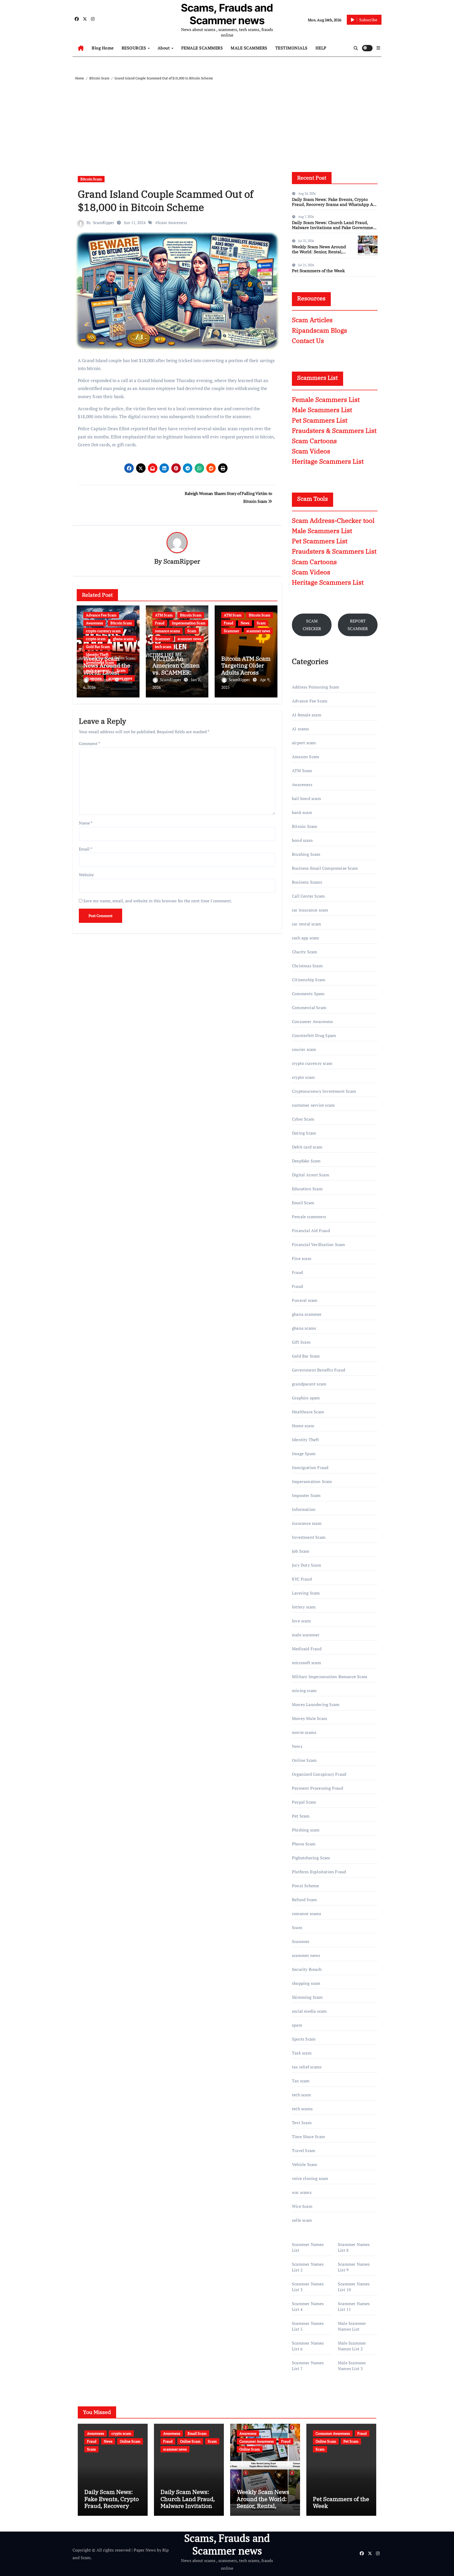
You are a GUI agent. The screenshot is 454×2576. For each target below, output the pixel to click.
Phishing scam (306, 1830)
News (245, 623)
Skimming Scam (307, 1997)
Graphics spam (306, 1398)
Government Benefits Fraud (319, 1370)
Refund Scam (304, 1900)
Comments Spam (308, 994)
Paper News (145, 2550)
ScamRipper (104, 222)
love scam (301, 1621)
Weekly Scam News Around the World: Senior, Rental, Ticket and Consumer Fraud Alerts (320, 254)
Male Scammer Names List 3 (352, 2366)
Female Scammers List (326, 399)
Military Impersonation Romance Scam (330, 1677)
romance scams (167, 631)
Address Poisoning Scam (316, 687)
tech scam (163, 647)
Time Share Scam (308, 2137)
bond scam (302, 840)
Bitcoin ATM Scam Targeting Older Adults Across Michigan (246, 669)
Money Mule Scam (309, 1718)
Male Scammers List (322, 410)
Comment (89, 743)
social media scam (309, 2011)
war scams (302, 2192)
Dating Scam (304, 1133)
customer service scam (313, 1105)
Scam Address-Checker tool (333, 520)
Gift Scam (301, 1342)
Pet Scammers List (320, 420)
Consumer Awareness (313, 1021)
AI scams (301, 729)
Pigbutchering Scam (311, 1858)
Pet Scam (301, 1816)
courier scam (304, 1049)
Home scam (303, 1426)
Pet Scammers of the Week (318, 271)
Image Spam (304, 1454)
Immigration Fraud (310, 1467)
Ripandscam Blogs (319, 330)
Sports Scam (304, 2039)
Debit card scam (307, 1147)
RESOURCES (135, 48)
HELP (321, 48)
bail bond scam (306, 798)
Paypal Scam (304, 1802)
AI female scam (307, 715)
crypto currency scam (103, 631)
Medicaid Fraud (307, 1649)
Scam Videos (311, 451)
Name (86, 823)
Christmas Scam (307, 966)
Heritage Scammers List (328, 461)
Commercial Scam (309, 1008)
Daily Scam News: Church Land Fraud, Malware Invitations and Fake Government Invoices (335, 227)
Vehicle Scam (305, 2164)
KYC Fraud (302, 1579)
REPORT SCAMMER (358, 625)
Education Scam (307, 1189)
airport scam (304, 743)
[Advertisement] (228, 121)
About (164, 48)
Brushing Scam (306, 854)
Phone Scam (304, 1844)
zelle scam (302, 2220)
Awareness (94, 623)
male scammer (306, 1635)
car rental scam (306, 924)
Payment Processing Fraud (318, 1788)
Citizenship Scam (309, 980)
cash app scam (306, 938)
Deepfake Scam (306, 1161)
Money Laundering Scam (316, 1704)
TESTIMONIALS (292, 48)
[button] (378, 48)
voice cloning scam (310, 2178)
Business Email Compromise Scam (325, 868)
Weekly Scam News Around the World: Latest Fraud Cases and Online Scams (107, 672)
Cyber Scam (303, 1119)
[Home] (81, 48)
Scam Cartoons (314, 441)
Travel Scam (304, 2150)
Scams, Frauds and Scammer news (227, 14)
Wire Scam (302, 2206)
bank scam (302, 812)
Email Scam (303, 1203)
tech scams (302, 2109)
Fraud (160, 623)
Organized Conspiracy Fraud (319, 1774)
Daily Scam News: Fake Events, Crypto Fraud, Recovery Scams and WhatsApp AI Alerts (333, 204)
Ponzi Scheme (305, 1886)
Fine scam (302, 1258)
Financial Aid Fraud (311, 1231)
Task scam (302, 2053)
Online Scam (304, 1760)
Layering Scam (306, 1593)
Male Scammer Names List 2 (352, 2346)
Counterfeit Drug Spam (314, 1035)
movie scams (304, 1732)
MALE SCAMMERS (249, 48)
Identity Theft (97, 654)
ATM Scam (164, 615)
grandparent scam (309, 1384)
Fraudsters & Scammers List (334, 431)
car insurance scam (310, 910)
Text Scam (302, 2123)
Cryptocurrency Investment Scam (324, 1091)
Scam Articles (312, 320)
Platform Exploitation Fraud (319, 1872)
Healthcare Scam (308, 1412)
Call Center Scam (308, 896)
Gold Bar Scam (98, 647)
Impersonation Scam (189, 623)
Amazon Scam (306, 757)
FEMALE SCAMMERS (202, 48)
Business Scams (307, 882)
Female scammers (309, 1217)
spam (297, 2025)
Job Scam (301, 1551)
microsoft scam (306, 1663)
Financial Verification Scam (318, 1244)
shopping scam (306, 1983)
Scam (192, 631)
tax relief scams (307, 2067)
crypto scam (96, 639)
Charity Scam (305, 952)
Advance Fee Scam (101, 615)
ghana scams (123, 639)
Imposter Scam (306, 1495)
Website (86, 875)
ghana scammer (307, 1314)
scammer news (189, 639)
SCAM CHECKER (312, 625)
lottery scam (304, 1607)
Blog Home (103, 48)
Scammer (163, 639)
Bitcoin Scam (91, 179)
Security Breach (307, 1969)
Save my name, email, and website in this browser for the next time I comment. (158, 901)
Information (304, 1509)
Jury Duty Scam (306, 1565)
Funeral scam (305, 1300)
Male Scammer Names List (352, 2326)
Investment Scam (309, 1537)
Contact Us (308, 341)
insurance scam (307, 1523)
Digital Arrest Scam (311, 1175)
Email (86, 849)
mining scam (304, 1691)
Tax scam (301, 2081)
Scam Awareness (172, 222)
